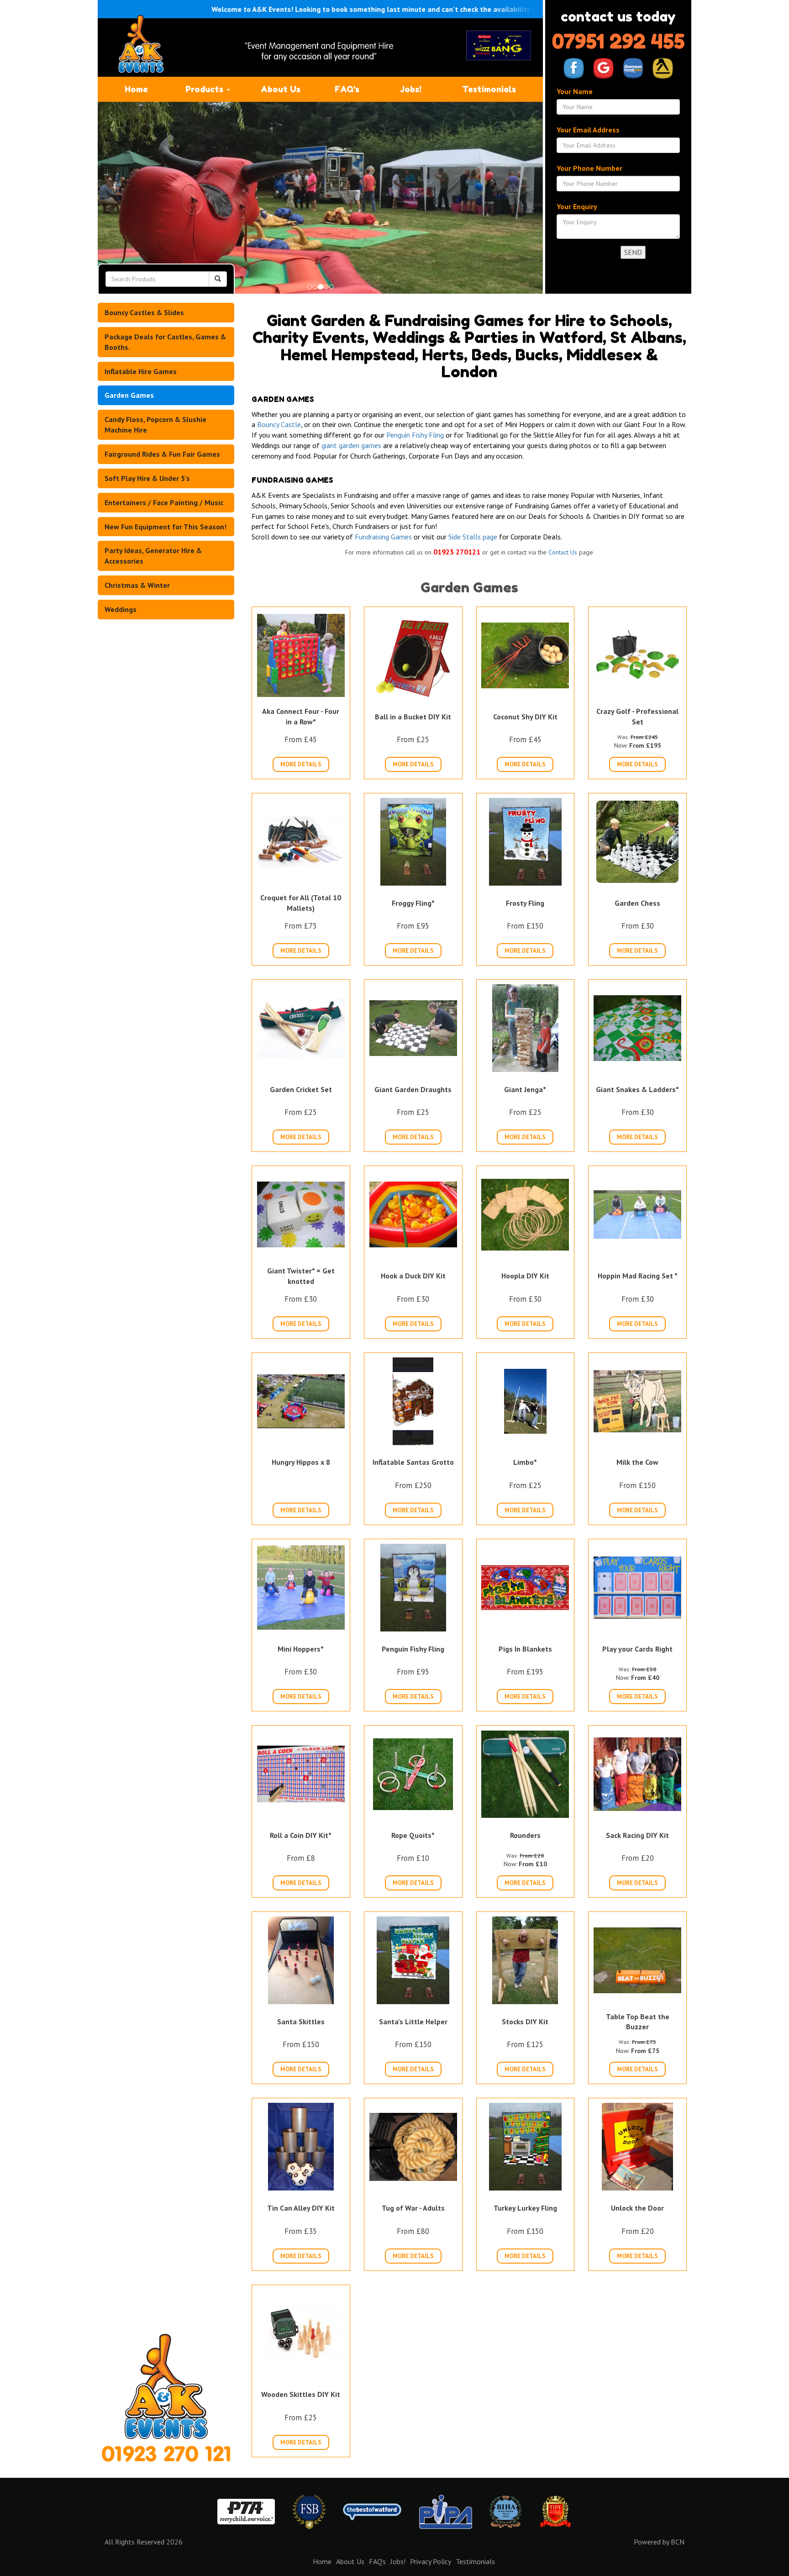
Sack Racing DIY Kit (637, 1835)
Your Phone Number (589, 168)
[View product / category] (320, 198)
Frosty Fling (525, 903)
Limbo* (525, 1462)
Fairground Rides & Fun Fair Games (162, 454)
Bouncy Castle (279, 424)
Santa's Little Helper (413, 2022)
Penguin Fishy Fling (415, 435)
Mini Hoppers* (301, 1649)
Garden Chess (637, 903)
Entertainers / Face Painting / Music (164, 502)
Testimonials (489, 89)
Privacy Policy (431, 2561)
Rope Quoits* (413, 1835)
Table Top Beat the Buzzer (638, 2022)
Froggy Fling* (413, 903)
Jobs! (411, 89)
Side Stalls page (473, 537)
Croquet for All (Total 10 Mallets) (301, 903)
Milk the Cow (637, 1462)
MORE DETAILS (301, 764)
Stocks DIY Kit (525, 2022)
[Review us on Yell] (663, 68)
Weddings (121, 609)
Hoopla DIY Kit (525, 1276)
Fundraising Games (383, 537)
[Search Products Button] (218, 279)
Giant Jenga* (525, 1089)
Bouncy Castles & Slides (144, 312)
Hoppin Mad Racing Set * (638, 1276)
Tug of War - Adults (413, 2208)
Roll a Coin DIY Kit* (301, 1835)
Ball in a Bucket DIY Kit (413, 717)
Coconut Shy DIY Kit (525, 717)
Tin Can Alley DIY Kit (301, 2208)
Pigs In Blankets (525, 1649)
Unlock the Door (637, 2208)
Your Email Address (588, 130)
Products (205, 89)
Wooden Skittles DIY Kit (301, 2394)
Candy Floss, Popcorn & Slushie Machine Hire (155, 425)
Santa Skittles (301, 2022)
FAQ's (347, 89)
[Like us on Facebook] (574, 68)
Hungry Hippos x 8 (301, 1462)
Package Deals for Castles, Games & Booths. (165, 342)
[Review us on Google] (603, 68)
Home (136, 89)
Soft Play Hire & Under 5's (147, 478)
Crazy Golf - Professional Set (637, 716)
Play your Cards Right (637, 1649)
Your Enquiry (577, 206)
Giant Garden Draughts (413, 1089)
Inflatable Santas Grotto (413, 1462)
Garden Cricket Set (301, 1089)
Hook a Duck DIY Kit (413, 1276)
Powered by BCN (659, 2542)
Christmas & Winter (137, 585)
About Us (281, 89)
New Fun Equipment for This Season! (166, 527)
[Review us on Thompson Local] (633, 68)
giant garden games (351, 445)
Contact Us (563, 552)
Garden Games (129, 395)
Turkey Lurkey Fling (525, 2208)
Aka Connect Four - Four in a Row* (301, 716)
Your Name (575, 91)
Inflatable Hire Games (141, 371)
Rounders (525, 1835)
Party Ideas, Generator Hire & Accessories (153, 556)
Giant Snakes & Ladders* (637, 1089)
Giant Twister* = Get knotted (301, 1276)
